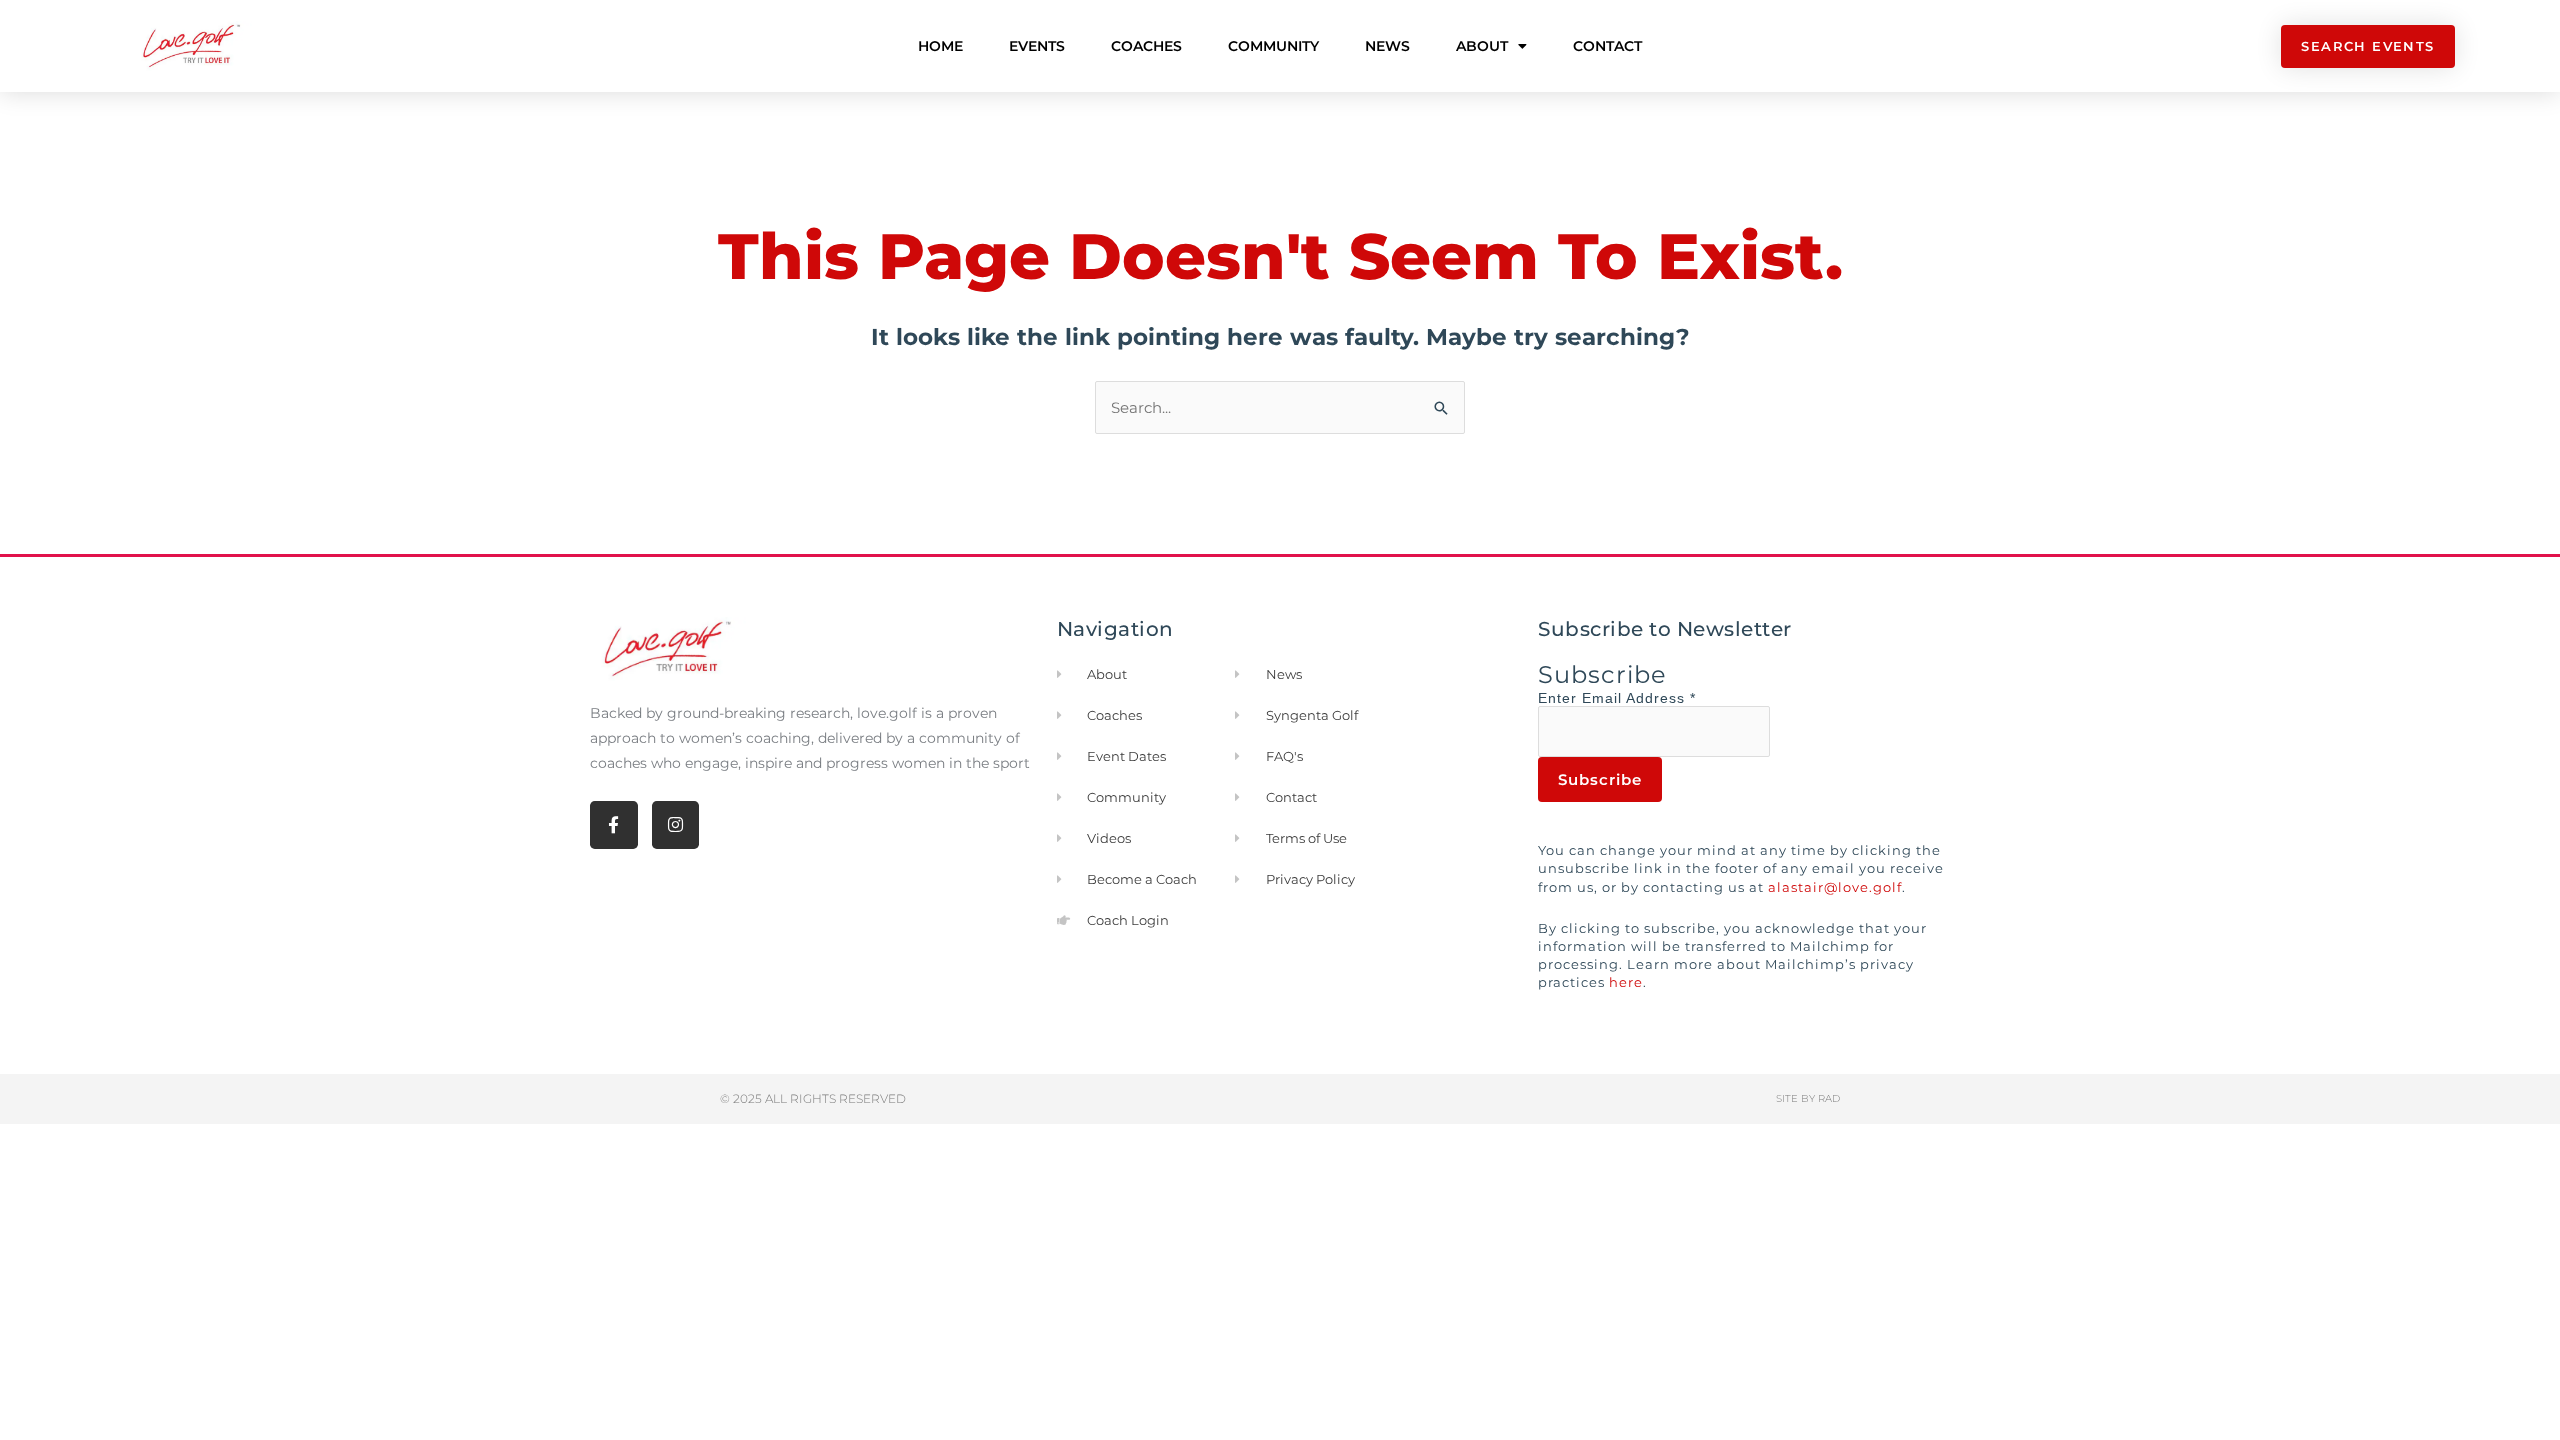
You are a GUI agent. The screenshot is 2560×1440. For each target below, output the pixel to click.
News (1387, 46)
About (1482, 46)
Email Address (1639, 698)
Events (1037, 46)
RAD (1829, 1098)
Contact (1607, 46)
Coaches (1146, 46)
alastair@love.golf (1835, 887)
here (1626, 982)
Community (1273, 46)
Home (940, 46)
